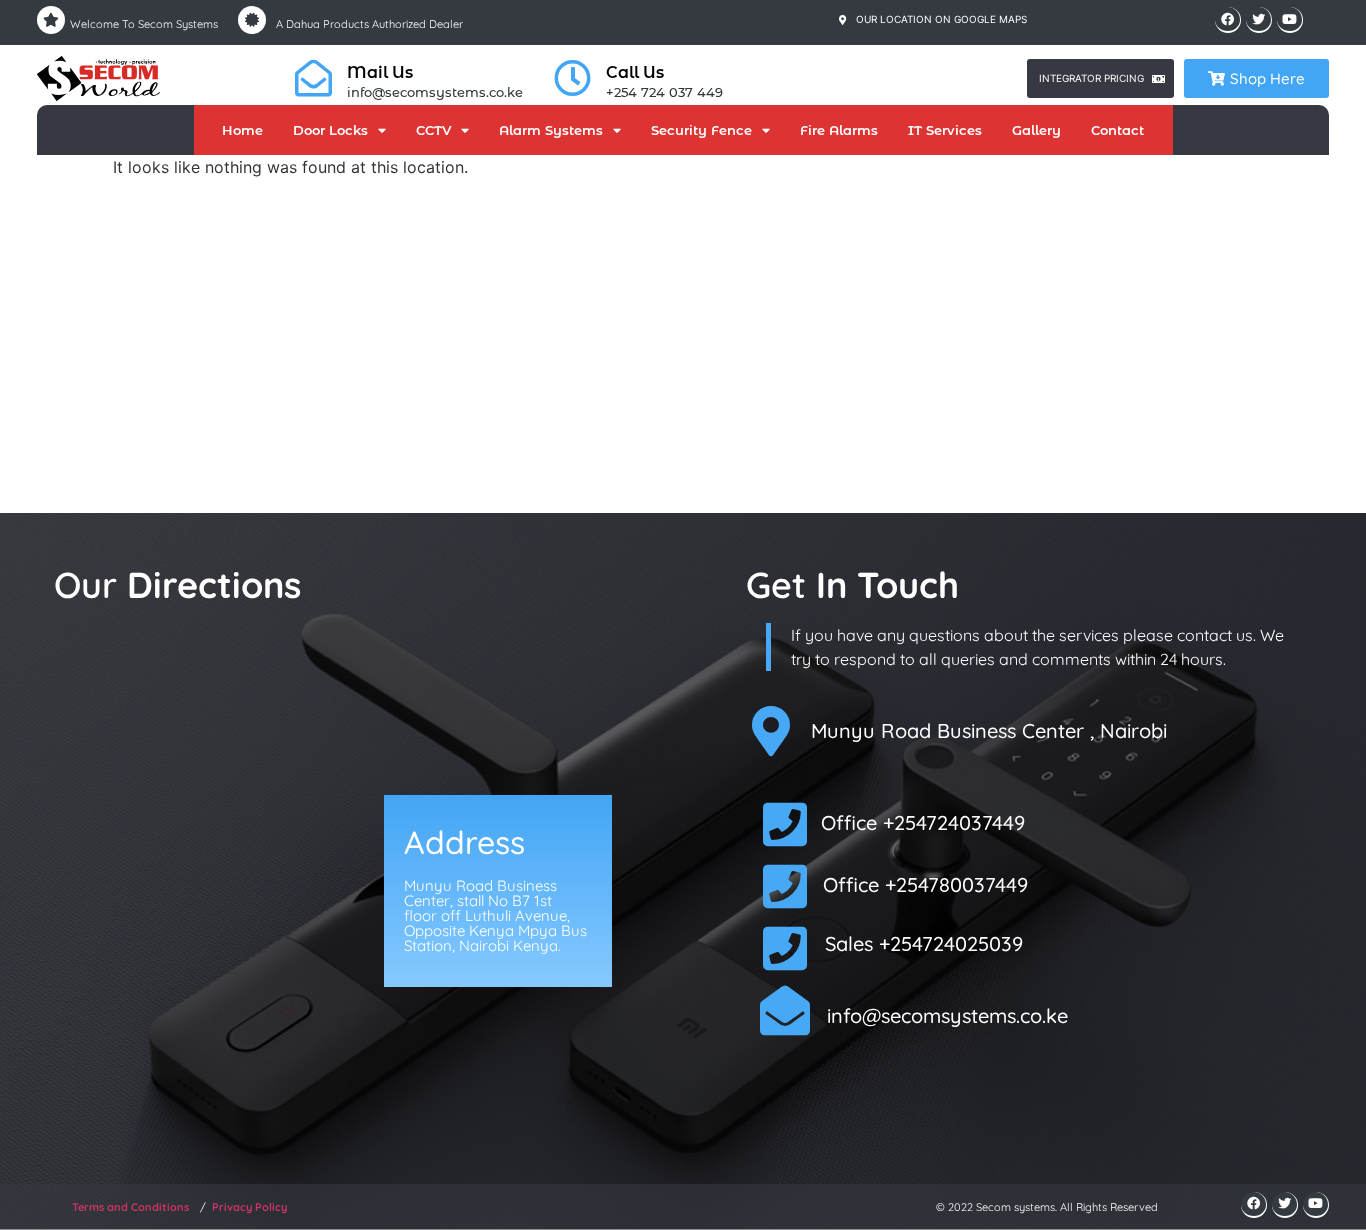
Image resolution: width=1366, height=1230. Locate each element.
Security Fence (701, 130)
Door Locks (330, 130)
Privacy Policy (249, 1207)
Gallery (1036, 130)
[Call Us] (572, 78)
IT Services (945, 130)
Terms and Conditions (130, 1207)
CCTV (433, 130)
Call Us (635, 72)
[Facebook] (1228, 20)
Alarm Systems (551, 130)
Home (242, 130)
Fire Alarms (839, 130)
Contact (1117, 130)
